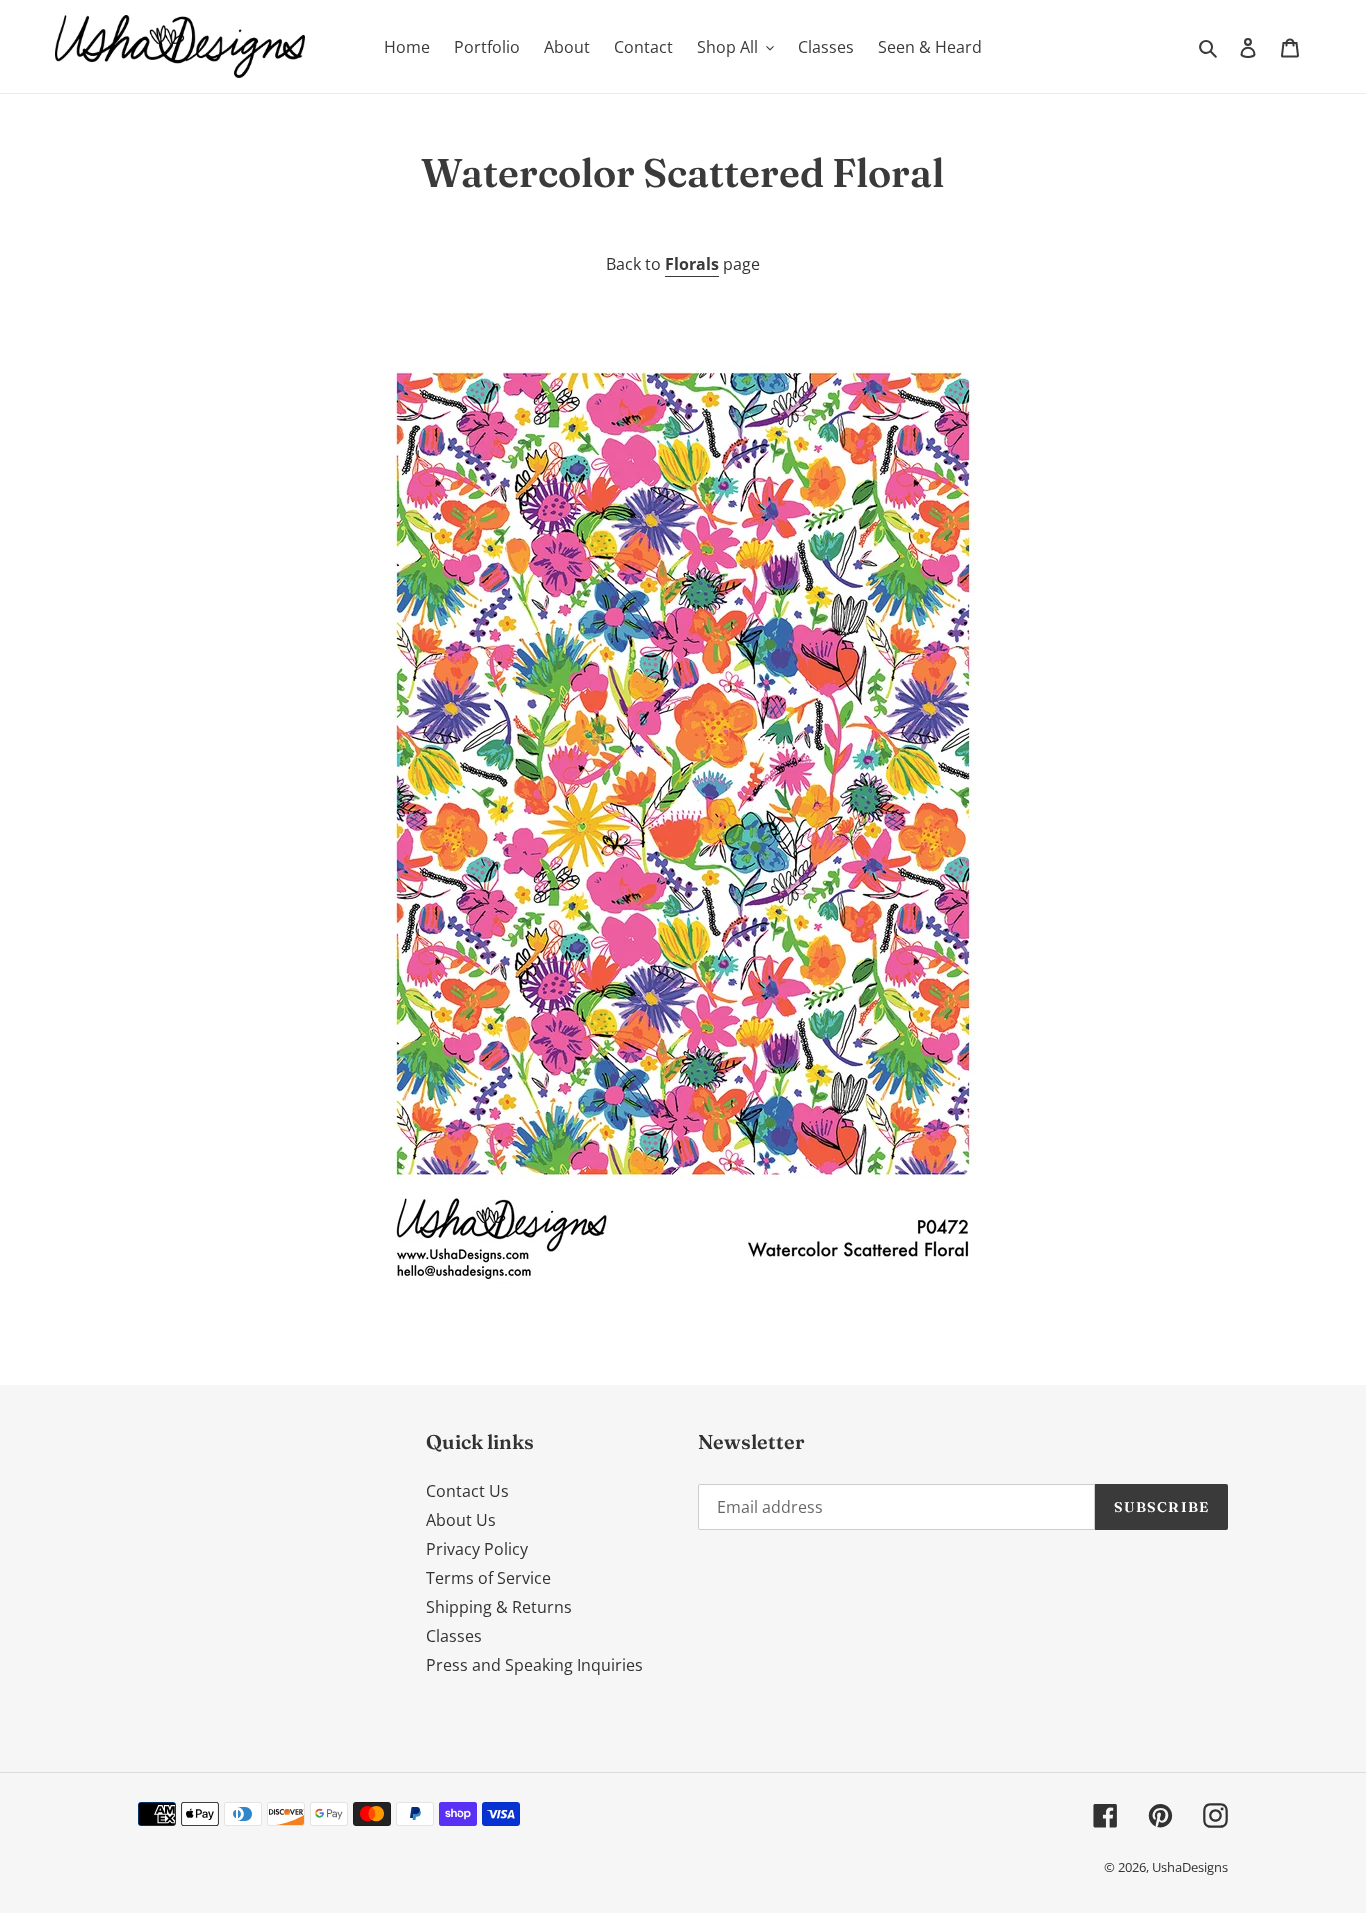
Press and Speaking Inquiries (534, 1665)
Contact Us (467, 1491)
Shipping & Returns (499, 1607)
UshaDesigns (1190, 1867)
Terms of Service (488, 1578)
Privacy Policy (477, 1549)
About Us (461, 1520)
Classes (454, 1636)
